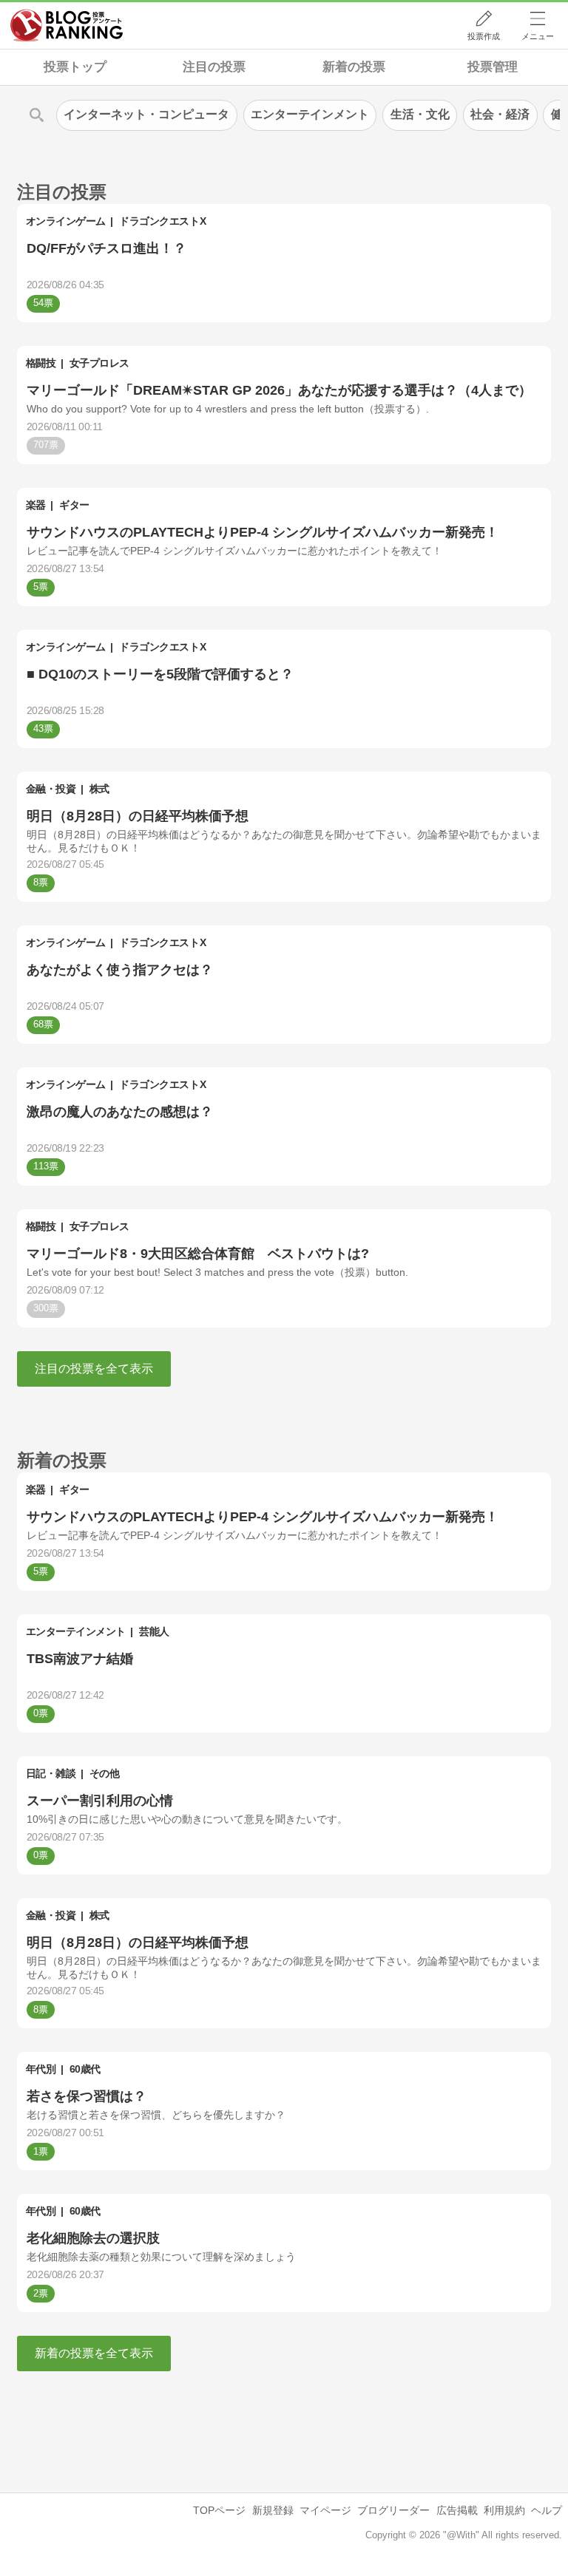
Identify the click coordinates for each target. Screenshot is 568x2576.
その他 (105, 1773)
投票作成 (484, 36)
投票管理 (493, 67)
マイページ (325, 2510)
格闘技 (41, 363)
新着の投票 (354, 67)
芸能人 (154, 1631)
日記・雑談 (51, 1773)
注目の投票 (214, 67)
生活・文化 (420, 114)
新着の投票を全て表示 (94, 2353)
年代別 (41, 2069)
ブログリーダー (393, 2510)
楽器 (36, 505)
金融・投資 (51, 789)
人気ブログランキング (67, 25)
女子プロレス (99, 363)
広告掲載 (457, 2510)
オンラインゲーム (66, 221)
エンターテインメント (76, 1631)
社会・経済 (500, 114)
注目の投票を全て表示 (94, 1369)
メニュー (538, 36)
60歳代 (85, 2069)
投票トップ (75, 67)
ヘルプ (547, 2510)
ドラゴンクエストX (162, 221)
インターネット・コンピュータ (146, 114)
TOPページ (219, 2510)
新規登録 (273, 2510)
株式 (99, 789)
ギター (74, 505)
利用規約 (504, 2510)
